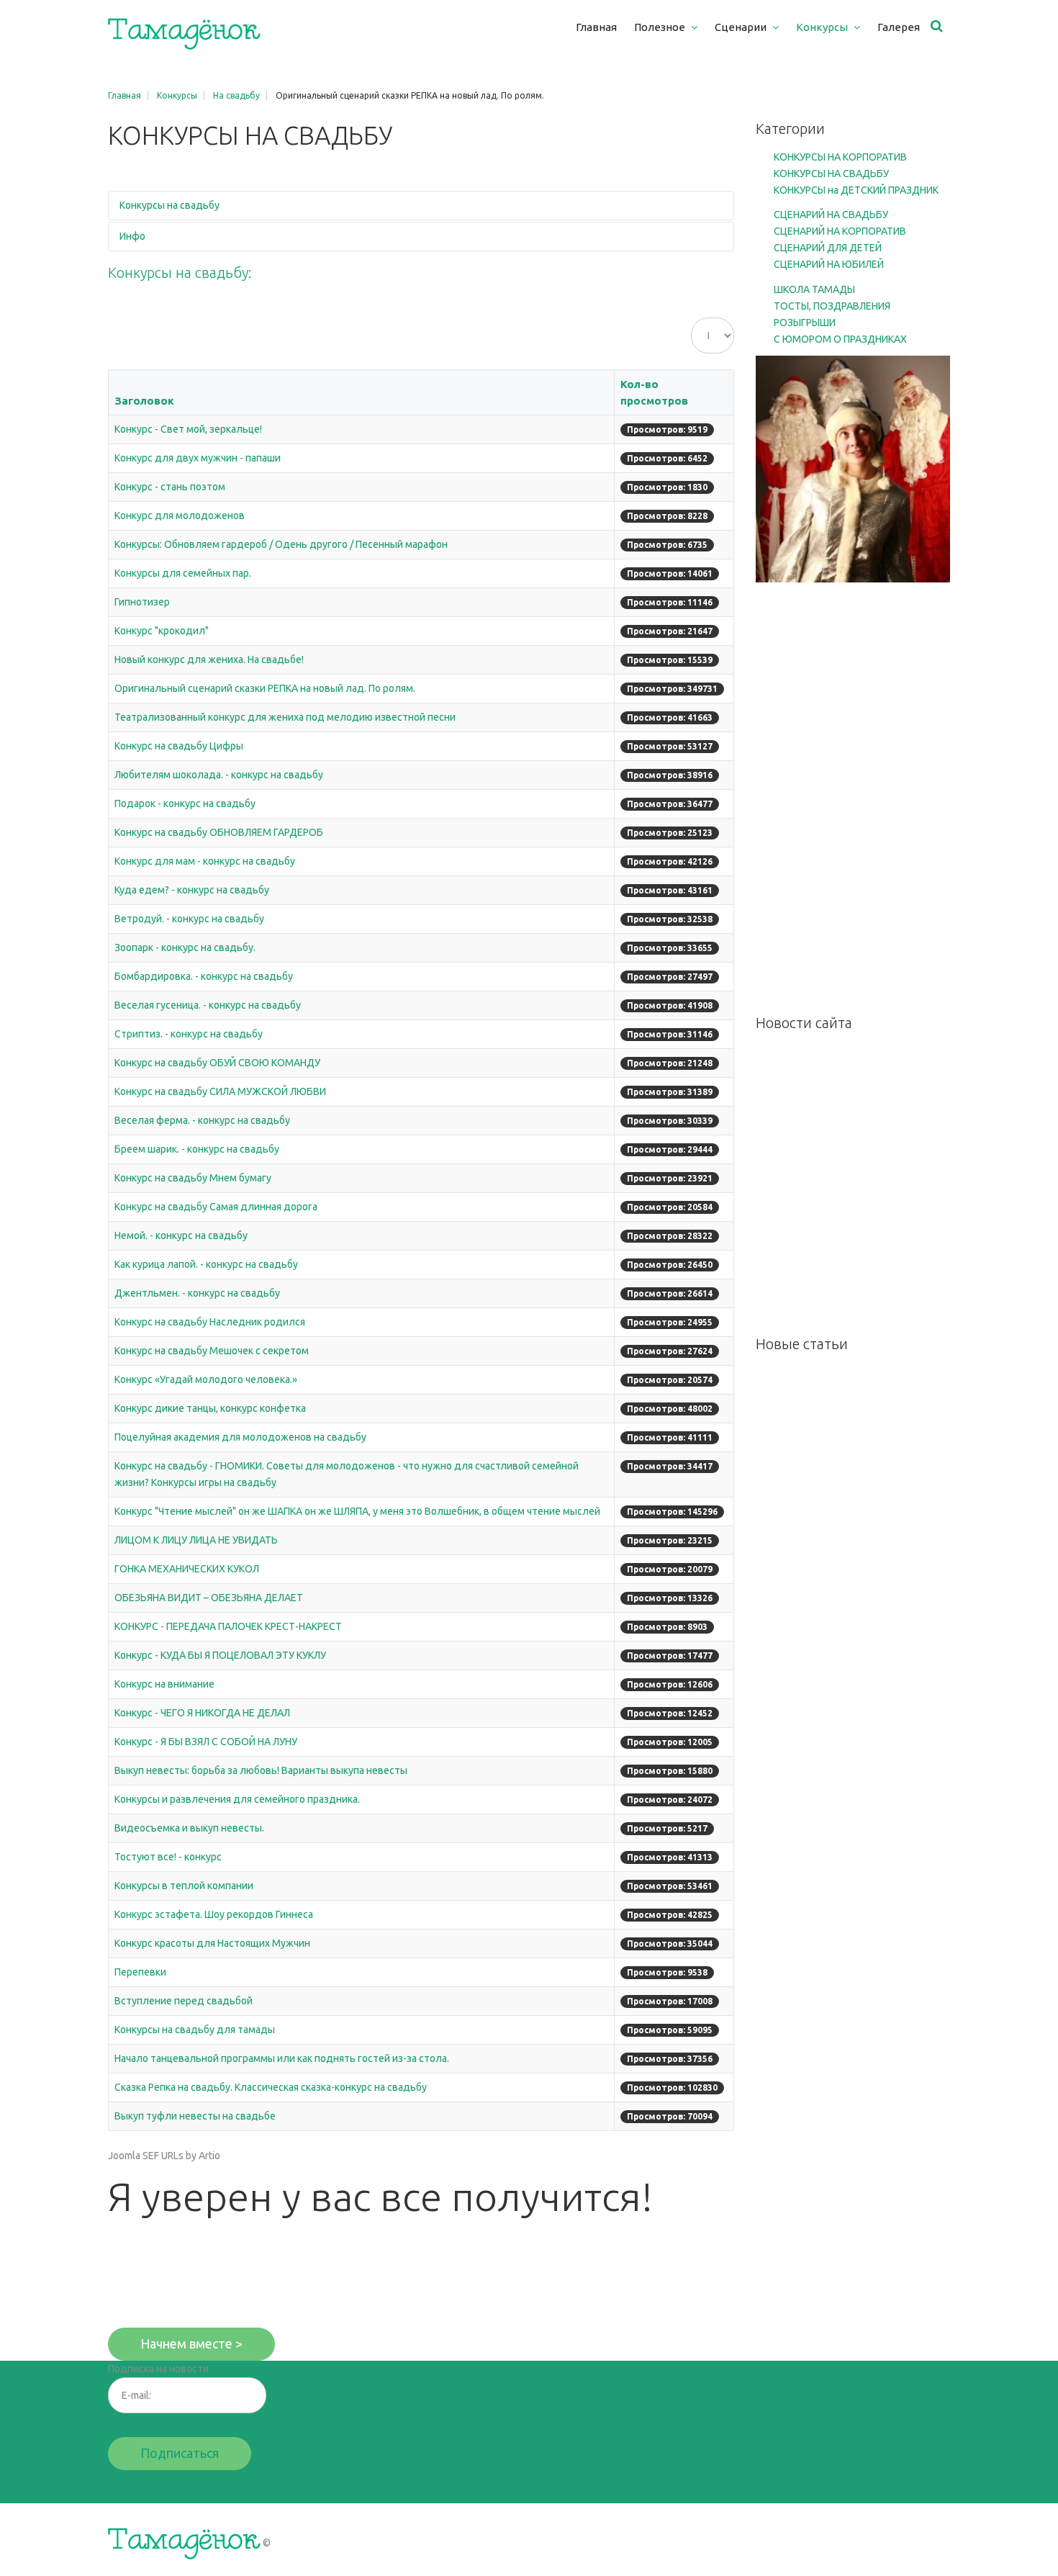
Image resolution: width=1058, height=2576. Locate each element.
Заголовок (144, 401)
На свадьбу (236, 95)
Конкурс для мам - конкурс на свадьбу (205, 861)
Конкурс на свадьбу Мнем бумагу (193, 1178)
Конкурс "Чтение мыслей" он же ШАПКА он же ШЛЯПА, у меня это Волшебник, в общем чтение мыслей (357, 1511)
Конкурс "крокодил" (162, 631)
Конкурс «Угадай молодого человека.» (206, 1379)
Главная (125, 95)
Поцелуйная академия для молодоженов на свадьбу (240, 1437)
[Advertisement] (853, 798)
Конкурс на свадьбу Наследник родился (210, 1322)
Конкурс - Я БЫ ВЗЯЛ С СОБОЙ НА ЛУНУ (206, 1742)
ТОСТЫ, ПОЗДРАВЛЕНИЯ (832, 306)
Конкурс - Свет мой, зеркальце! (188, 429)
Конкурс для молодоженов (180, 515)
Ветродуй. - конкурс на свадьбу (189, 919)
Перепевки (140, 1972)
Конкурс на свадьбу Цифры (179, 746)
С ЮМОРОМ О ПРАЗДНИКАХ (840, 339)
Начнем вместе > (191, 2343)
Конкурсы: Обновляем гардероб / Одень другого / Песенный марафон (281, 544)
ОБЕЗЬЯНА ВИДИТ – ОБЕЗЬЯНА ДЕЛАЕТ (209, 1598)
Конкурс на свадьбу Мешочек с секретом (212, 1351)
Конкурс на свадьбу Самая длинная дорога (216, 1207)
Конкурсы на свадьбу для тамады (195, 2030)
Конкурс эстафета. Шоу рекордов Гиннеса (214, 1914)
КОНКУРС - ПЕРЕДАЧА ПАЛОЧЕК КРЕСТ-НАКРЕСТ (228, 1626)
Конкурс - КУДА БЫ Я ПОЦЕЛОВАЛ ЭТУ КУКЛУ (220, 1655)
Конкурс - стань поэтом (170, 487)
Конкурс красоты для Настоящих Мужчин (212, 1943)
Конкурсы (177, 95)
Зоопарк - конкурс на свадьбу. (185, 947)
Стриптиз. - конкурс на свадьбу (189, 1034)
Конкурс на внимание (164, 1684)
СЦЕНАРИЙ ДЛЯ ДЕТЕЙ (828, 248)
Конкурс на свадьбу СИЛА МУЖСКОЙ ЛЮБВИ (220, 1091)
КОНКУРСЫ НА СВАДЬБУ (831, 174)
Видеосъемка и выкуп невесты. (189, 1828)
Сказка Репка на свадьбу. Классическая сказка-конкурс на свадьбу (271, 2087)
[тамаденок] (184, 34)
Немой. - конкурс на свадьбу (181, 1235)
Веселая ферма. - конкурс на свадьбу (202, 1120)
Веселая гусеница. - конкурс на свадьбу (208, 1005)
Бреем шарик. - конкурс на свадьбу (197, 1149)
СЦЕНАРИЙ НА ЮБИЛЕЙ (829, 264)
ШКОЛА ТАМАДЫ (814, 289)
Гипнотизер (142, 602)
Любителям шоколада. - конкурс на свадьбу (219, 775)
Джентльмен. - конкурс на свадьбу (197, 1293)
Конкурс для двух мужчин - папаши (198, 458)
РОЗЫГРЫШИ (805, 323)
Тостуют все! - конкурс (168, 1857)
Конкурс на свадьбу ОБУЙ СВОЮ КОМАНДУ (217, 1063)
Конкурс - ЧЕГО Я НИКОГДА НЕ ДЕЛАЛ (202, 1713)
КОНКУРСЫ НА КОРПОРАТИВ (840, 157)
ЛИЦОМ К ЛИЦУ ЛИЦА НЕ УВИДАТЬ (196, 1540)
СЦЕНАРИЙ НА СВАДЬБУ (831, 215)
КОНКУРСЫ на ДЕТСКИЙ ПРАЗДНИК (856, 190)
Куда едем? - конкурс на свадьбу (192, 890)
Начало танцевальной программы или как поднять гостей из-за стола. (282, 2058)
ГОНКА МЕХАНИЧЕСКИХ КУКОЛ (187, 1569)
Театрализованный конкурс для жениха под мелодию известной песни (285, 717)
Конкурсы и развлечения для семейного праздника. (237, 1799)
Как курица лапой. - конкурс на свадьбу (206, 1264)
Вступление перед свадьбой (184, 2001)
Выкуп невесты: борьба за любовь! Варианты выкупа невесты (261, 1770)
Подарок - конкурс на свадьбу (185, 803)
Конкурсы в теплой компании (184, 1886)
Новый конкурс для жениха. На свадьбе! (209, 659)
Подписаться (180, 2453)
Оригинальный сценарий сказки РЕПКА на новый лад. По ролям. (265, 688)
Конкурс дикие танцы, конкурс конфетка (210, 1408)
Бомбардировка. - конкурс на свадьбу (204, 976)
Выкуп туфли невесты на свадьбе (195, 2116)
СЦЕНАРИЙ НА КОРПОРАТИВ (840, 231)
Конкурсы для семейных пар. (183, 573)
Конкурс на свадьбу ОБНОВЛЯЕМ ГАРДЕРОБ (219, 832)
